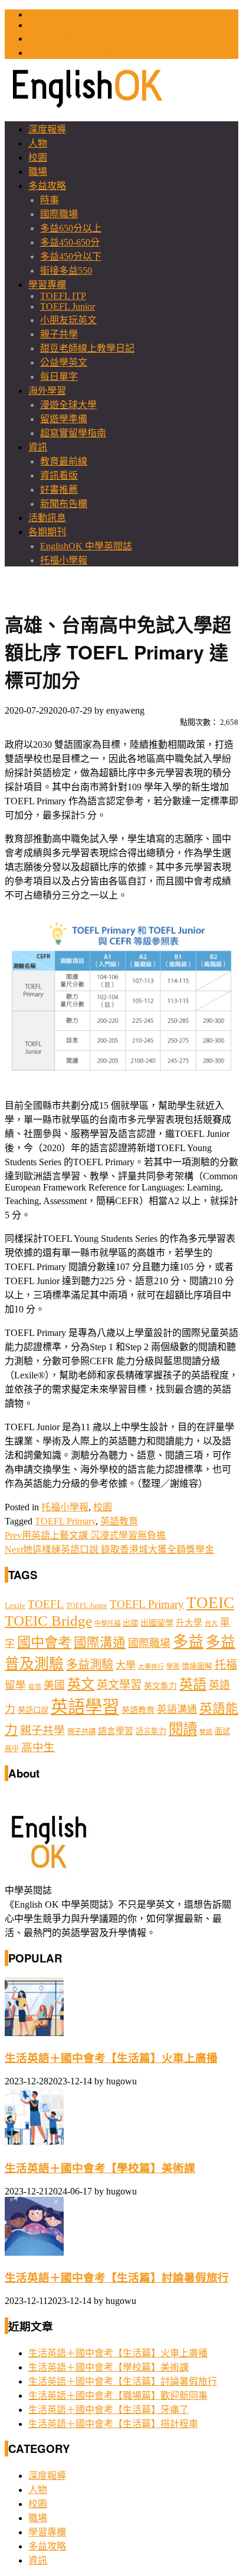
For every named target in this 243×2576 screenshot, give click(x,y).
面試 (222, 1731)
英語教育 (119, 1521)
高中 (12, 1749)
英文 (81, 1684)
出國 (130, 1623)
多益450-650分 (70, 242)
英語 (193, 1684)
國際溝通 (100, 1643)
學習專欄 (47, 285)
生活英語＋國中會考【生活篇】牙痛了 (109, 2410)
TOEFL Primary (65, 1521)
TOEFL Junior (68, 306)
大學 (126, 1665)
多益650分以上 (71, 228)
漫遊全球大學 (68, 405)
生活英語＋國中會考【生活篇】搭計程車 (113, 2424)
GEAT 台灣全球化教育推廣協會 (94, 53)
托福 (226, 1665)
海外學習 (47, 391)
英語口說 (33, 1710)
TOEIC (42, 14)
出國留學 (157, 1623)
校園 (38, 158)
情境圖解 (197, 1666)
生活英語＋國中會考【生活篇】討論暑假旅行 (117, 2278)
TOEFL (43, 25)
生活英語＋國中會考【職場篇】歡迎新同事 (118, 2396)
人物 (38, 143)
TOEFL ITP (63, 296)
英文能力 (160, 1686)
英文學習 (119, 1685)
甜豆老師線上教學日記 (87, 348)
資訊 (38, 447)
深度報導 (47, 129)
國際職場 (59, 214)
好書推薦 (59, 490)
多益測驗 (90, 1665)
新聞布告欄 (64, 504)
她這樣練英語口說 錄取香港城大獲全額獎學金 (109, 1549)
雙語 (206, 1732)
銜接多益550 (66, 271)
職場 (38, 172)
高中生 (38, 1747)
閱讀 (183, 1729)
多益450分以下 (71, 256)
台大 (211, 1623)
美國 (54, 1685)
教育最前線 (64, 461)
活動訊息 (47, 518)
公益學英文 (64, 362)
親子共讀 (81, 1732)
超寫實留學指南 (73, 433)
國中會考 (44, 1642)
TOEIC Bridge (48, 1620)
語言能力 (151, 1731)
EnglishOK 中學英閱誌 (86, 546)
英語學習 (85, 1707)
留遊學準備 (64, 419)
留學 (15, 1685)
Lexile (15, 1606)
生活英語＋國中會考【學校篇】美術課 (100, 2168)
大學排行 (151, 1667)
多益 (188, 1642)
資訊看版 (59, 475)
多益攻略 (47, 186)
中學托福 (107, 1623)
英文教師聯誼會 (61, 39)
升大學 (189, 1623)
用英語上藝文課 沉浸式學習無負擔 (85, 1535)
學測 (173, 1666)
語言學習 (116, 1731)
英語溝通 (177, 1710)
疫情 (35, 1687)
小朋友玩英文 (68, 320)
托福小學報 (64, 560)
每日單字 (59, 377)
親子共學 (59, 334)
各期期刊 (47, 532)
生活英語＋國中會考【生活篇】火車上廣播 (111, 2058)
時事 (50, 200)
